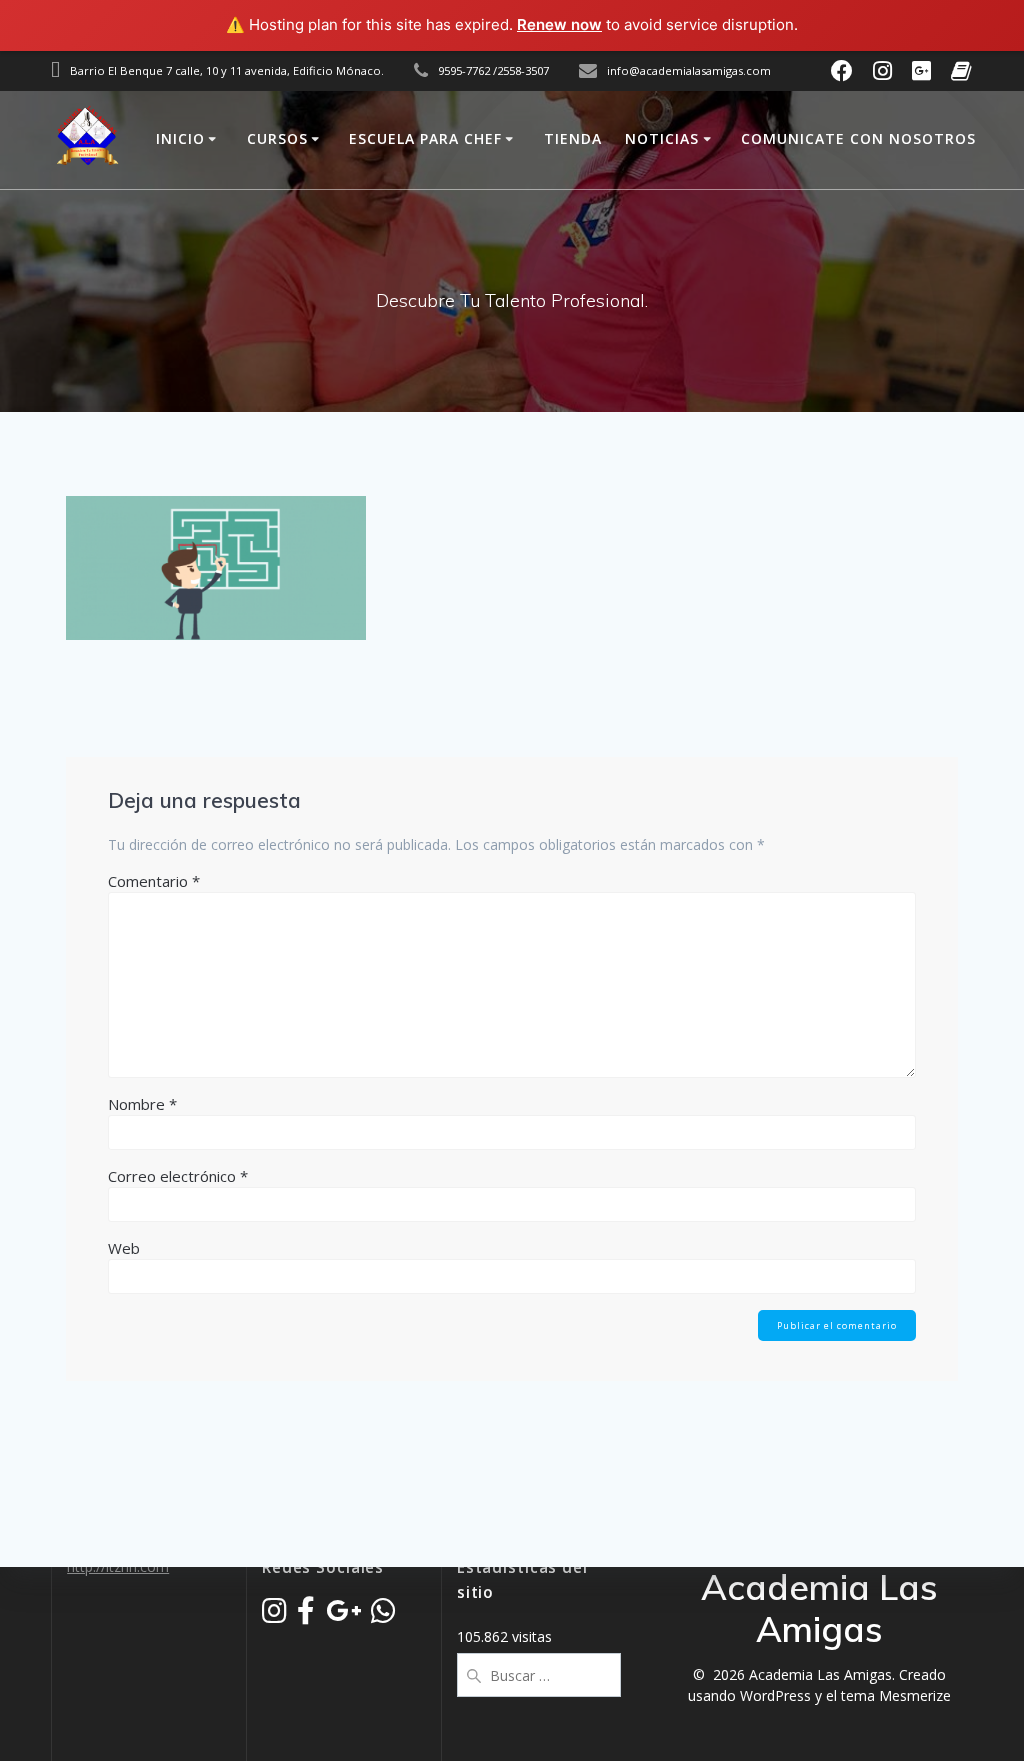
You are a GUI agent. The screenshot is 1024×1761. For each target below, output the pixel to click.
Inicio (180, 138)
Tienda (573, 138)
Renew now (559, 24)
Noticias (662, 138)
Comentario (154, 881)
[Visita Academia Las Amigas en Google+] (343, 1615)
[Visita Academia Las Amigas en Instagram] (274, 1615)
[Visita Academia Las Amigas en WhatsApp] (383, 1615)
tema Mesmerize (896, 1695)
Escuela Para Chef (425, 138)
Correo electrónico (178, 1176)
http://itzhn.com (118, 1566)
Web (124, 1248)
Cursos (277, 138)
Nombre (142, 1104)
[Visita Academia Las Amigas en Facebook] (306, 1615)
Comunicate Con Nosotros (858, 138)
